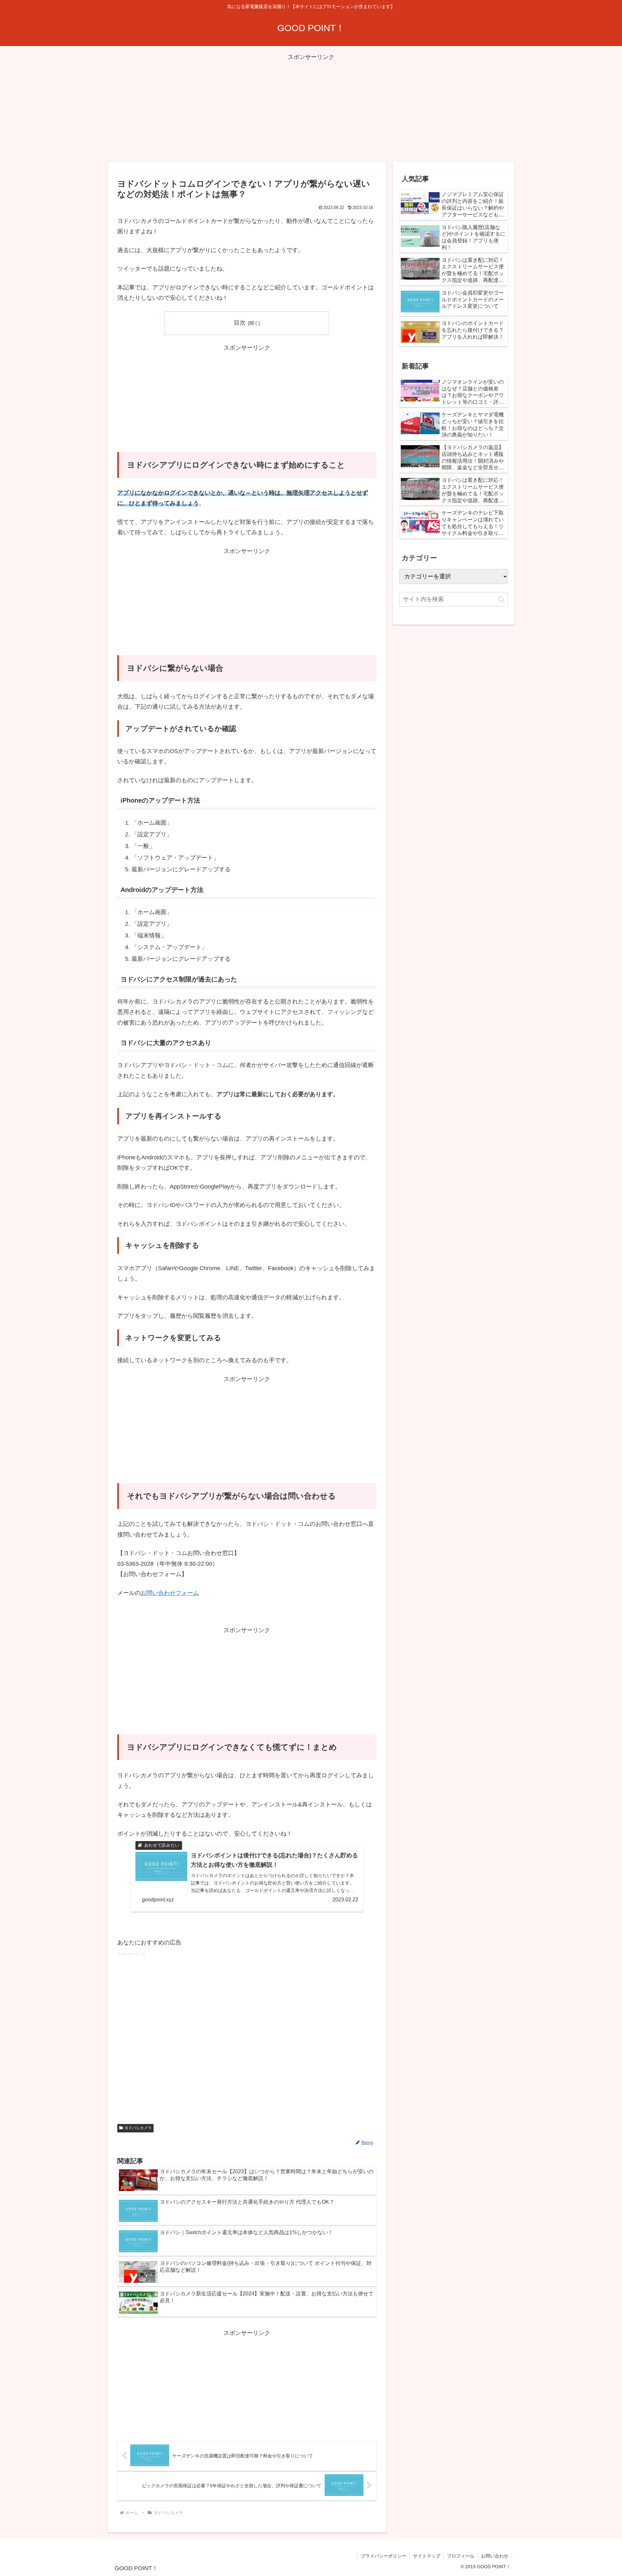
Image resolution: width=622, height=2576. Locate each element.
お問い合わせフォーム (170, 1593)
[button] (501, 599)
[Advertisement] (311, 108)
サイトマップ (427, 2556)
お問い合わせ (495, 2556)
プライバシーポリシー (384, 2556)
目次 (240, 323)
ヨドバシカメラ (138, 2128)
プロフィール (461, 2556)
